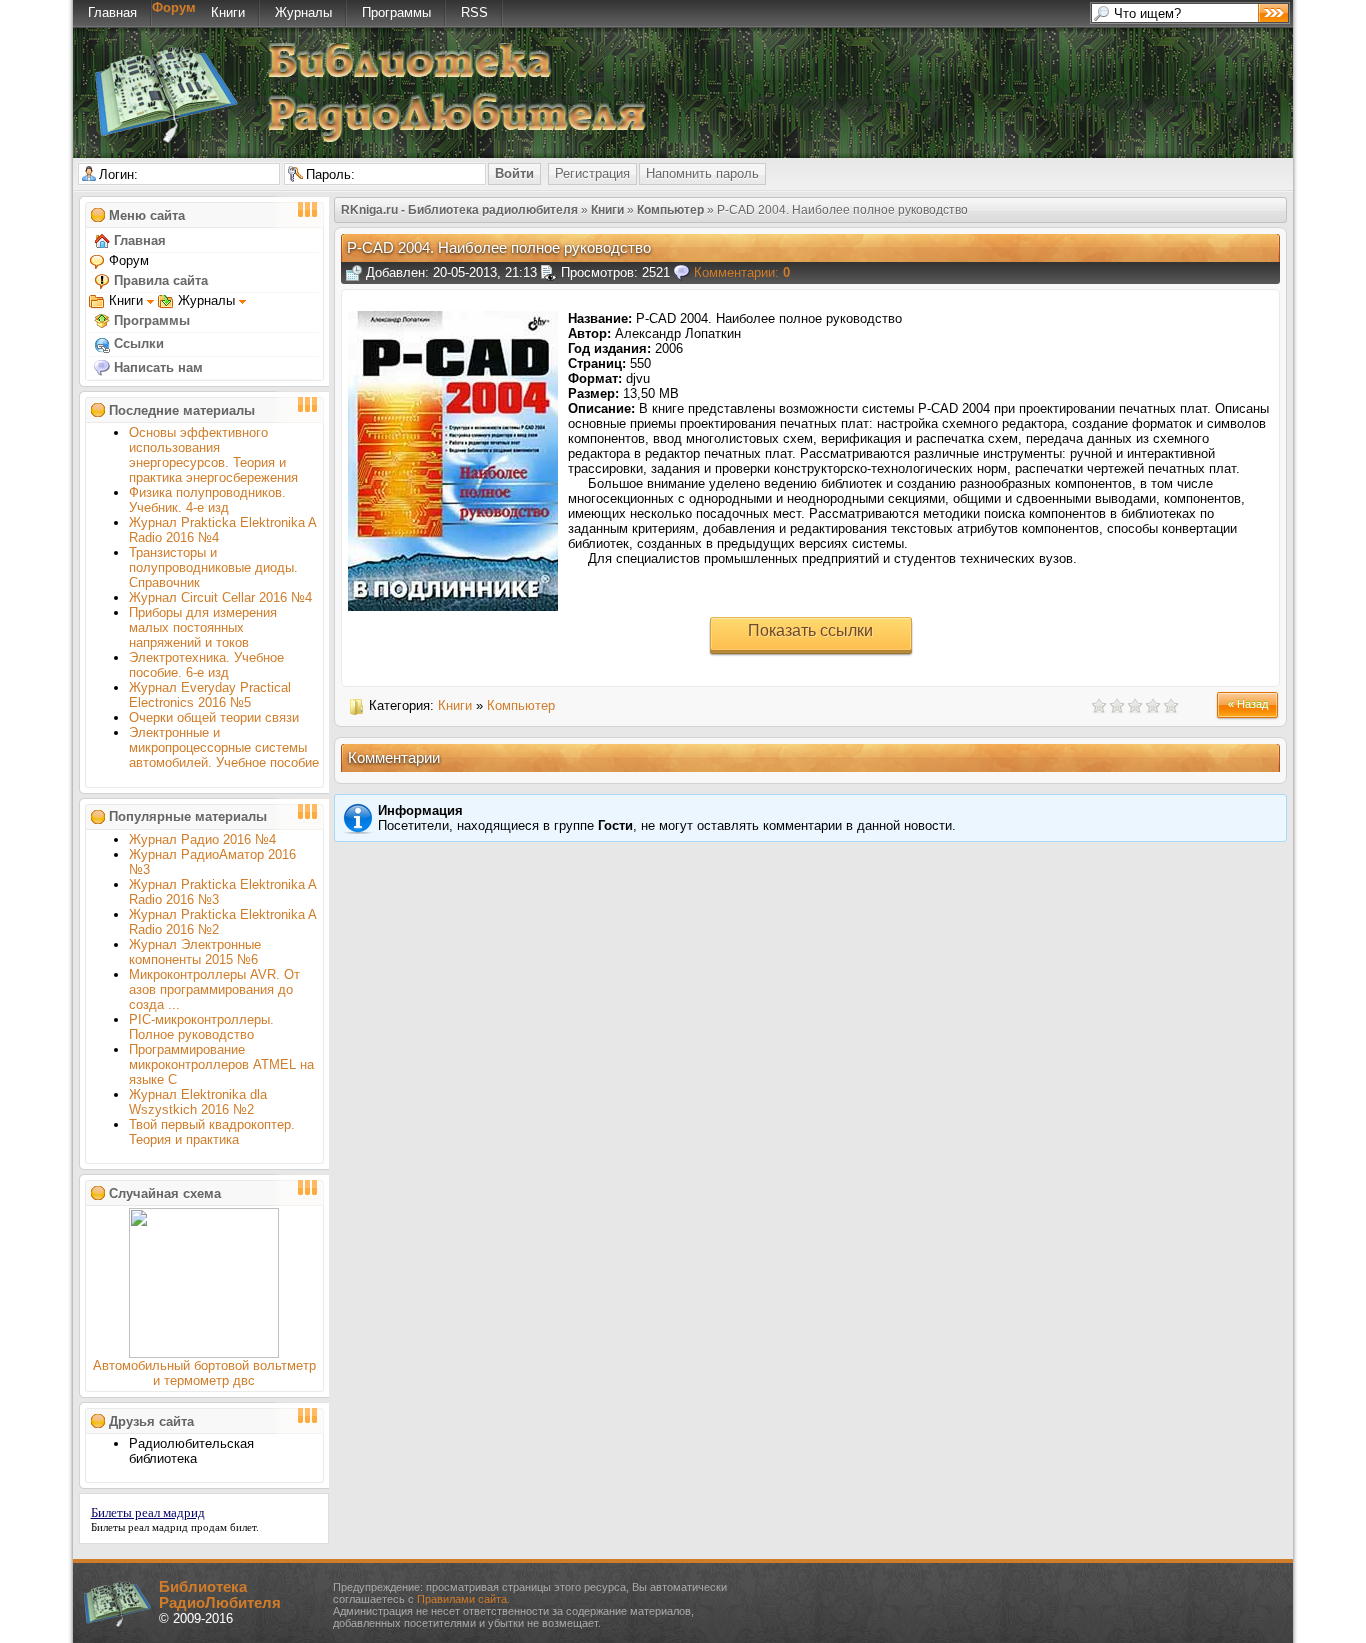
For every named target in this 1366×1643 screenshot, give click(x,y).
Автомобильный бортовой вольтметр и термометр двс (204, 1373)
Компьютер (670, 210)
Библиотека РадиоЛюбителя (220, 1595)
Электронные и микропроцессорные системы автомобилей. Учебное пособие (224, 747)
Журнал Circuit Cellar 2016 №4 (220, 597)
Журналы (303, 12)
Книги (228, 12)
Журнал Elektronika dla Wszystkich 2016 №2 (198, 1102)
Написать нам (156, 367)
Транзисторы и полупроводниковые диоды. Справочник (213, 567)
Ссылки (137, 343)
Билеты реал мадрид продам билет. (175, 1527)
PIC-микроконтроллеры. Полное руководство (201, 1027)
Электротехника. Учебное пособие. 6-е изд (206, 665)
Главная (112, 12)
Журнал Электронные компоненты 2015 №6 (195, 952)
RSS (474, 12)
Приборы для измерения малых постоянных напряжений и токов (203, 627)
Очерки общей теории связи (214, 717)
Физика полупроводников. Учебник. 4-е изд (207, 500)
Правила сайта (159, 280)
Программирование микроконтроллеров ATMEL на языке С (221, 1064)
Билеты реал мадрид (148, 1512)
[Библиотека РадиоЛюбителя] (393, 138)
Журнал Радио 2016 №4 (202, 839)
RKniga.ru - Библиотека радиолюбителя (459, 210)
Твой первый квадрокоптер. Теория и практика (212, 1132)
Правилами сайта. (463, 1599)
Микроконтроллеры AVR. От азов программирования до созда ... (214, 989)
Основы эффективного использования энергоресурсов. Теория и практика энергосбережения (213, 455)
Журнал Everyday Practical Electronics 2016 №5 (210, 695)
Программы (396, 12)
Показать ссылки (810, 630)
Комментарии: (742, 272)
